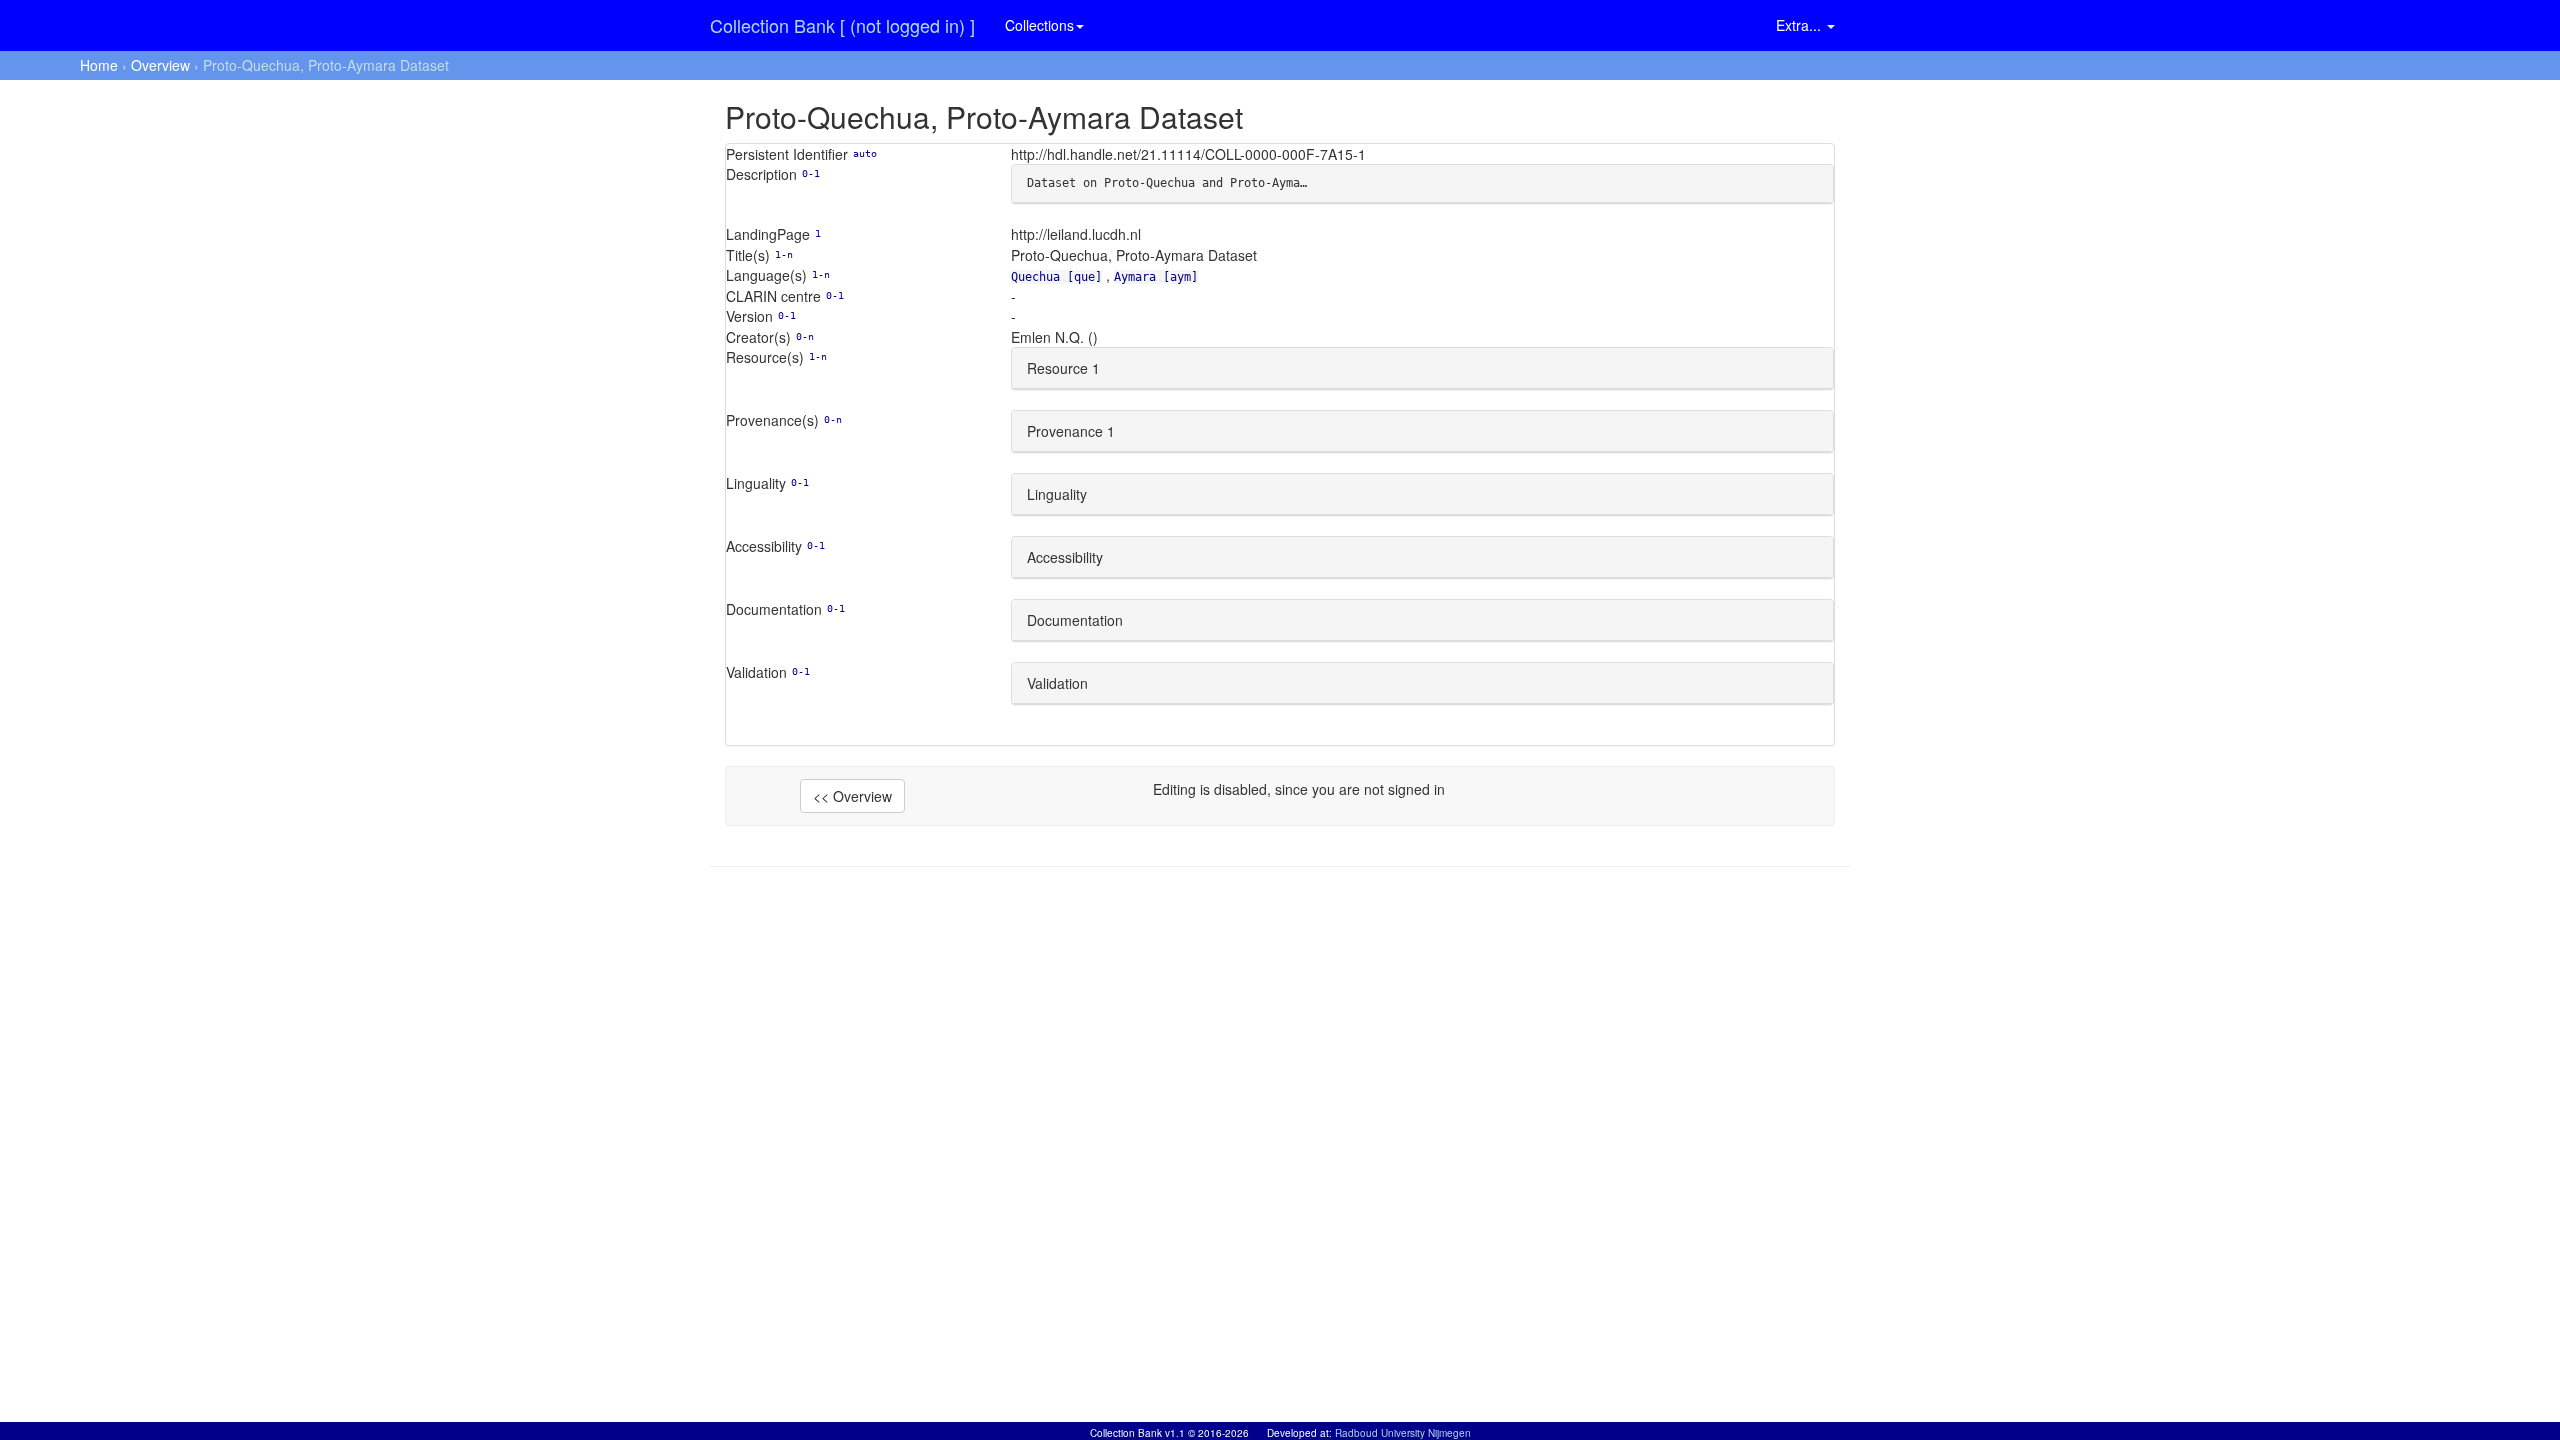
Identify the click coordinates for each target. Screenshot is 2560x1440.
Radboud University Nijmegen (1403, 1433)
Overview (160, 65)
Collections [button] (1039, 25)
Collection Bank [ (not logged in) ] (842, 25)
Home (99, 65)
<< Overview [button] (852, 796)
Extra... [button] (1800, 25)
